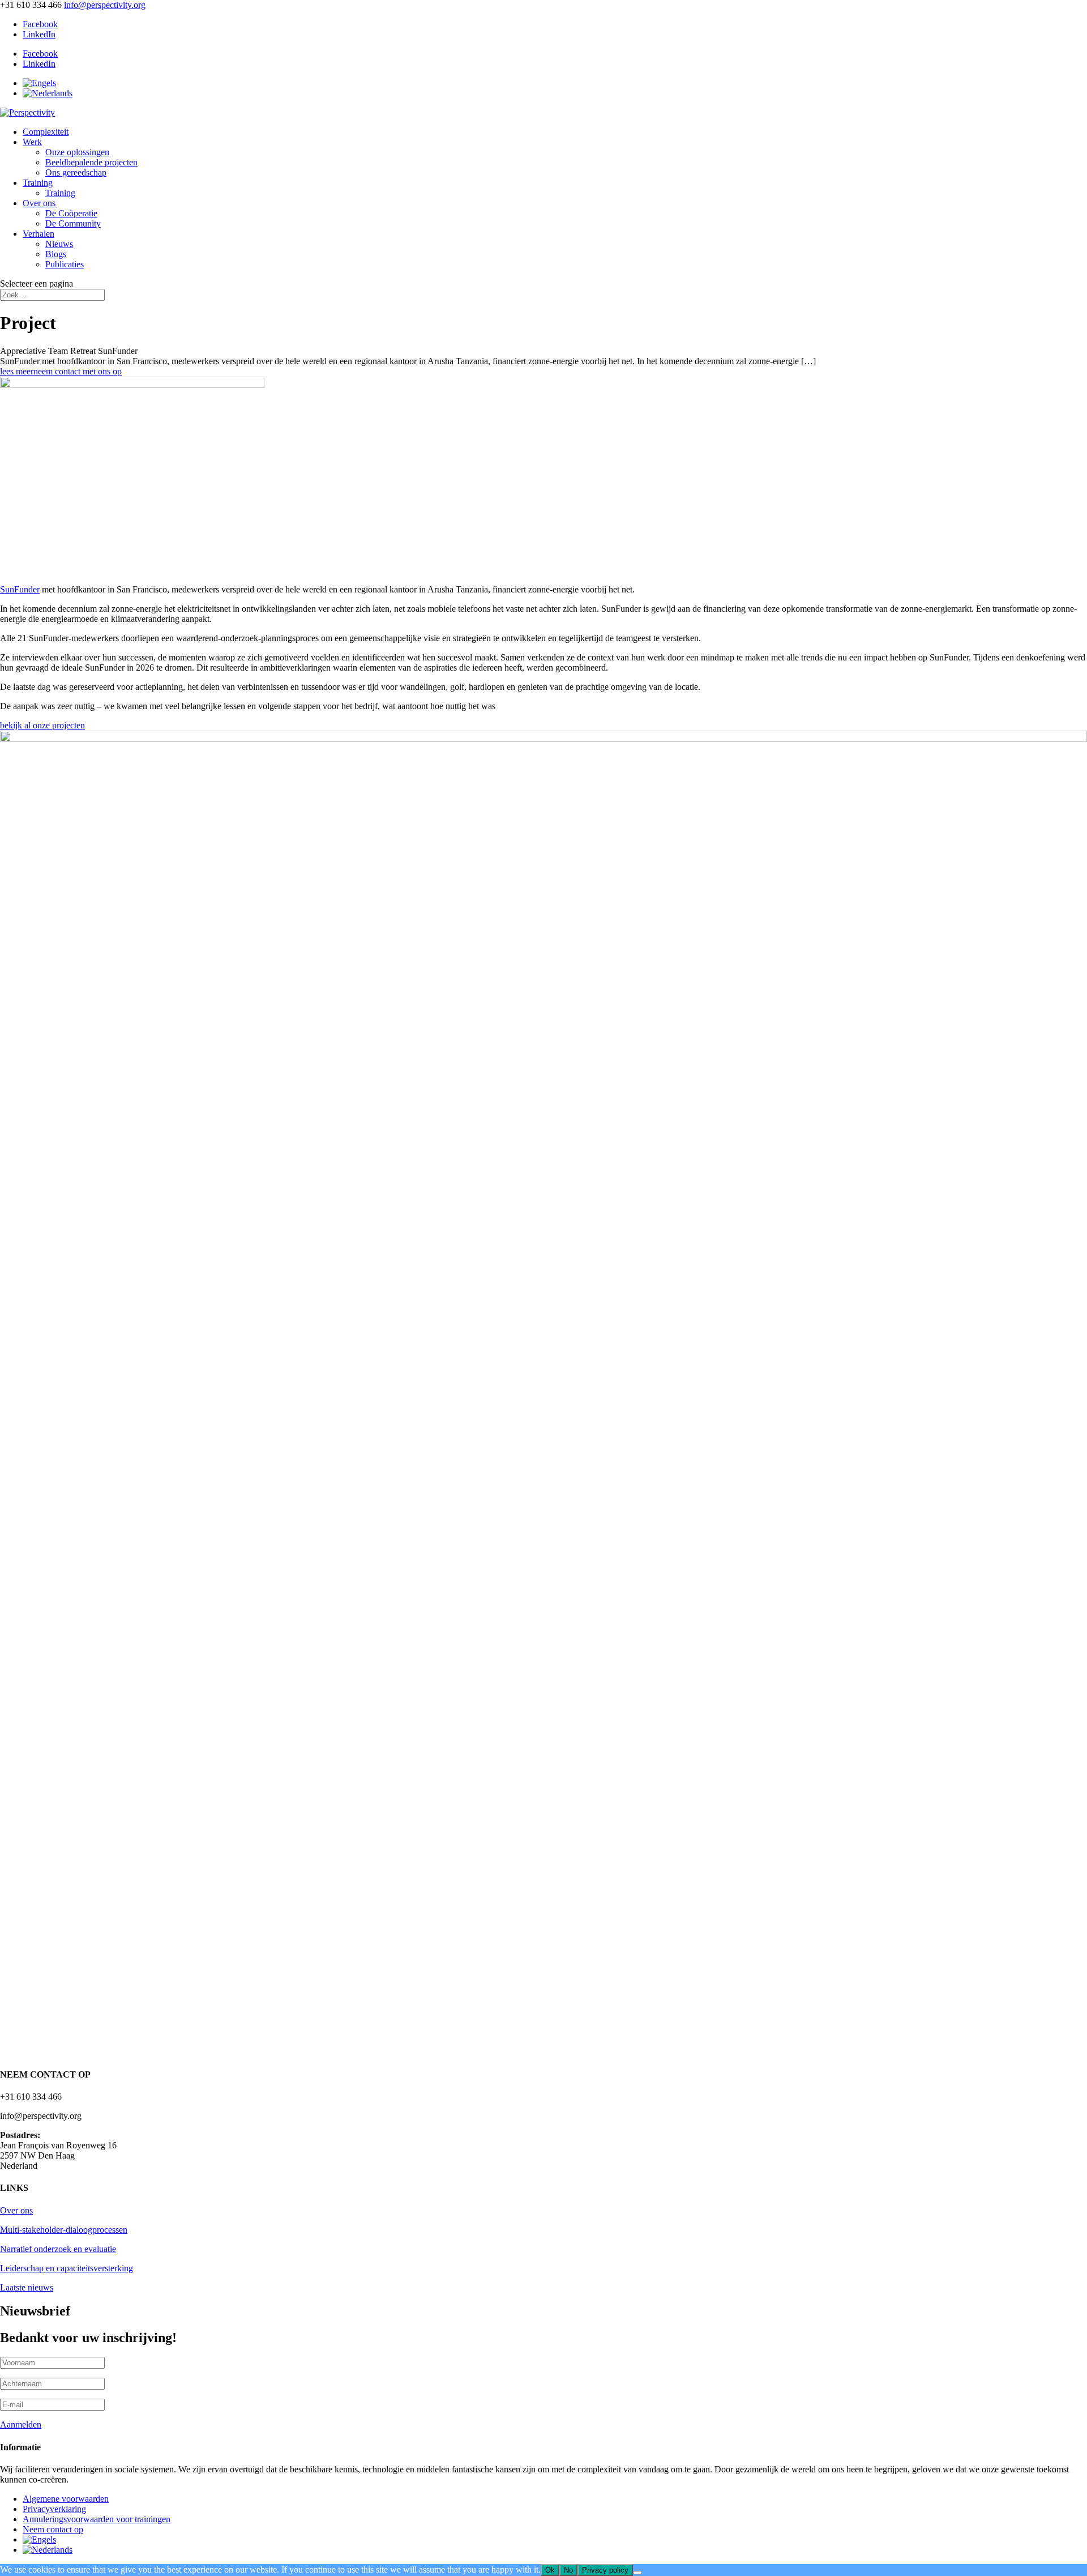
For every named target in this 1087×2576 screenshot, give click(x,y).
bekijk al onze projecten (42, 725)
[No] (637, 2573)
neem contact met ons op (78, 371)
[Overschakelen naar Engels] (39, 83)
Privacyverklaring (54, 2509)
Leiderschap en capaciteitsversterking (67, 2268)
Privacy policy (605, 2570)
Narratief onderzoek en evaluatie (58, 2249)
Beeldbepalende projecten (91, 162)
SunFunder (20, 589)
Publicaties (65, 264)
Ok (550, 2570)
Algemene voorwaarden (66, 2499)
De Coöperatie (71, 213)
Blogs (56, 254)
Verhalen (38, 234)
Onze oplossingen (77, 152)
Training (38, 183)
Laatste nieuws (27, 2287)
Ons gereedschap (76, 172)
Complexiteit (46, 132)
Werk (32, 142)
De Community (73, 223)
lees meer (17, 371)
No (568, 2570)
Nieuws (59, 244)
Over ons (39, 203)
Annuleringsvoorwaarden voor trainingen (97, 2519)
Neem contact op (53, 2529)
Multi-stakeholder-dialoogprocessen (64, 2230)
